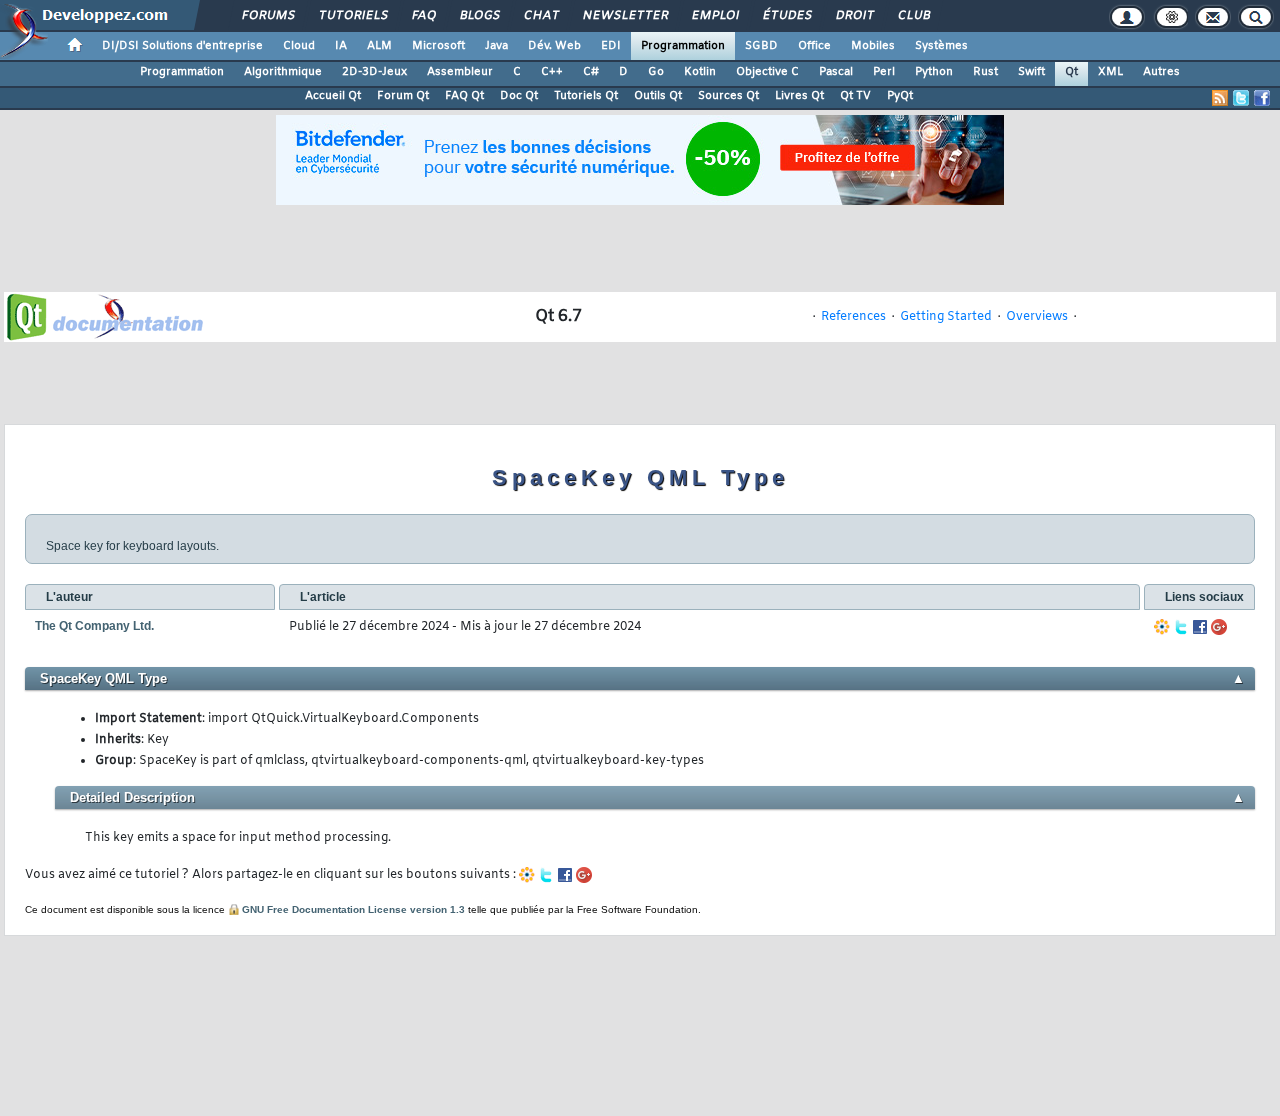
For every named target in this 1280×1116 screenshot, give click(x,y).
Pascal (836, 72)
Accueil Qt (333, 96)
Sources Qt (728, 96)
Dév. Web (554, 46)
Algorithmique (283, 72)
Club (913, 16)
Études (786, 16)
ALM (379, 46)
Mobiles (873, 46)
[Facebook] (1200, 627)
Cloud (299, 46)
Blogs (479, 16)
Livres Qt (799, 96)
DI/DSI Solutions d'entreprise (182, 46)
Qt (1071, 72)
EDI (611, 46)
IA (341, 46)
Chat (540, 16)
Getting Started (946, 317)
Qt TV (855, 96)
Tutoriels (352, 16)
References (853, 317)
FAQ (423, 16)
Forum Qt (403, 96)
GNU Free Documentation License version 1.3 (353, 909)
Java (496, 46)
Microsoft (438, 46)
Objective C (767, 72)
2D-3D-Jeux (374, 72)
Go (656, 72)
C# (591, 72)
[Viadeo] (1162, 627)
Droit (854, 16)
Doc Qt (519, 96)
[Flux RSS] (1220, 98)
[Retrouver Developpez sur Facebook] (1262, 98)
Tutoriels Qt (586, 96)
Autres (1161, 72)
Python (934, 72)
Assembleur (460, 72)
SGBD (761, 46)
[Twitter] (1181, 627)
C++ (552, 72)
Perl (884, 72)
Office (814, 46)
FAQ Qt (464, 96)
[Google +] (1219, 627)
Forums (267, 16)
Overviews (1037, 317)
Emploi (714, 16)
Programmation (683, 46)
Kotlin (700, 72)
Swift (1031, 72)
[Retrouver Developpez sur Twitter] (1241, 98)
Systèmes (941, 46)
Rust (985, 72)
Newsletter (624, 16)
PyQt (900, 96)
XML (1110, 72)
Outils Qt (658, 96)
